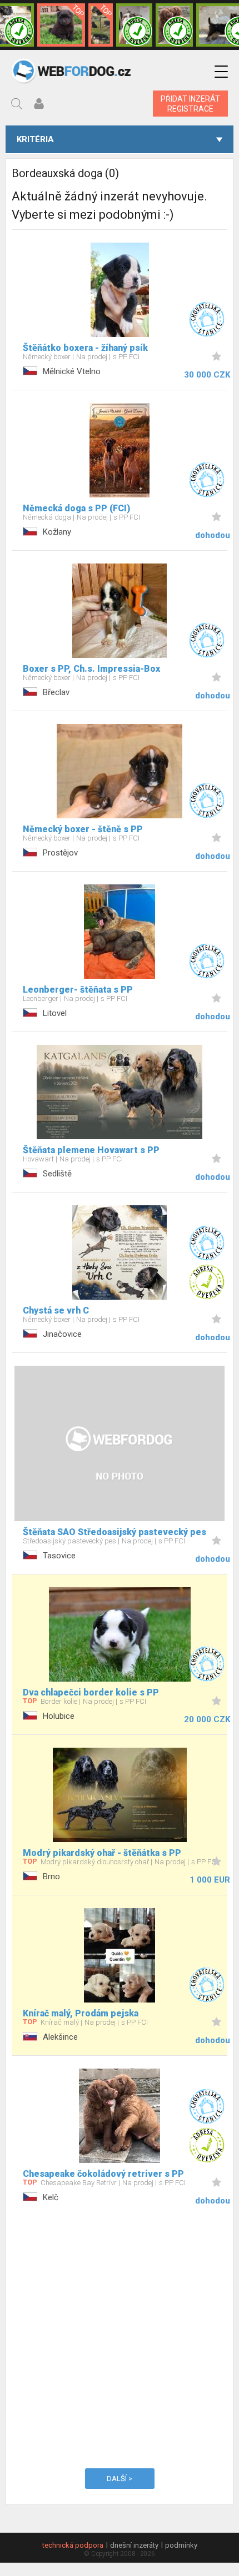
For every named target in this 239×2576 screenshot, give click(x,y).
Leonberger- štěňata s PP (78, 990)
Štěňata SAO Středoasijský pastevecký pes (114, 1532)
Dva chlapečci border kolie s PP (91, 1692)
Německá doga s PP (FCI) (76, 508)
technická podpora (73, 2545)
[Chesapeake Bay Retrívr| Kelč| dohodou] (174, 25)
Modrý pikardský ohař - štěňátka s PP (102, 1853)
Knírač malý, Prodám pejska (81, 2013)
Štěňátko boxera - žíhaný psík (85, 348)
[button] (221, 72)
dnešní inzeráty (134, 2545)
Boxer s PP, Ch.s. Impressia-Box (91, 669)
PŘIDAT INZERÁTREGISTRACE (190, 104)
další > (120, 2479)
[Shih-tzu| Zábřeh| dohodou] (134, 25)
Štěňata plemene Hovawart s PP (91, 1150)
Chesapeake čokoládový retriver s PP (103, 2174)
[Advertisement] (120, 2335)
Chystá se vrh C (56, 1310)
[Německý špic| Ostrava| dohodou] (61, 25)
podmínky (181, 2545)
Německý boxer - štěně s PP (83, 829)
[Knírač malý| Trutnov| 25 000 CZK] (101, 25)
